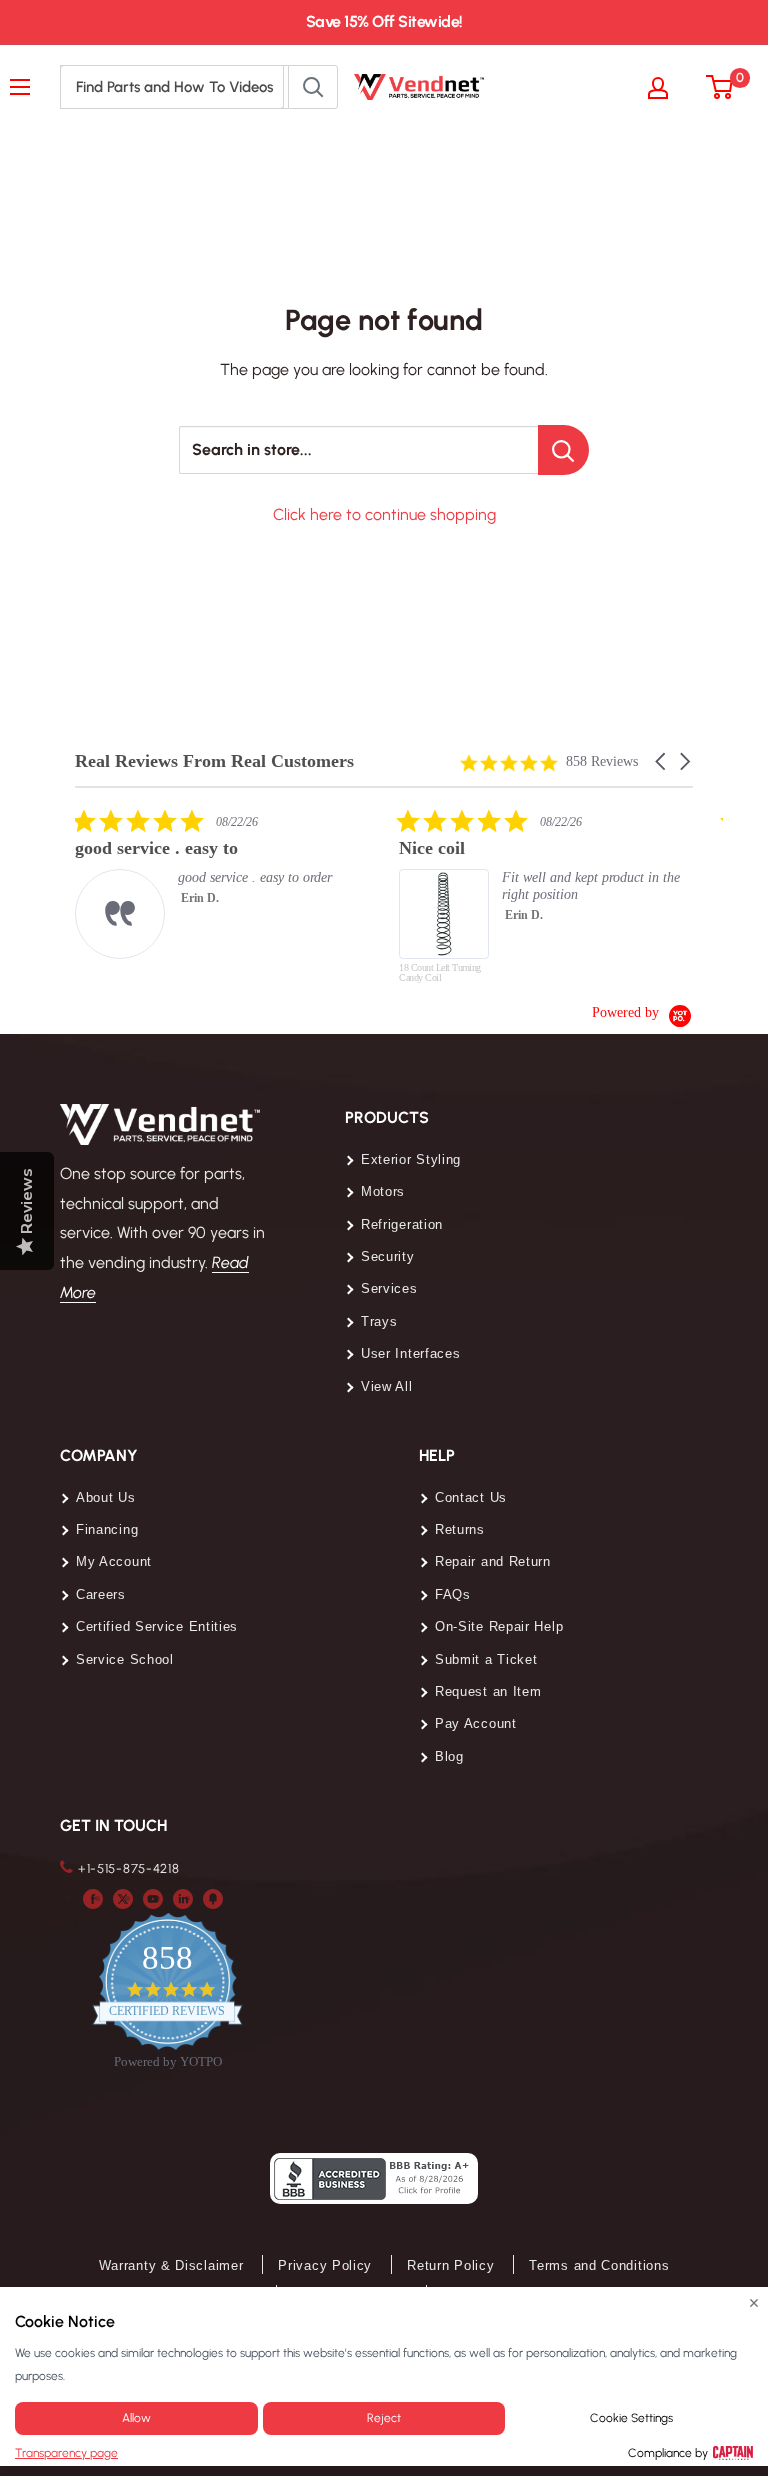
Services (389, 1288)
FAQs (453, 1594)
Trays (379, 1321)
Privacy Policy (325, 2265)
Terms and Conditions (599, 2265)
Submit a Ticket (486, 1659)
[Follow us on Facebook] (93, 1898)
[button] (662, 761)
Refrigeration (402, 1224)
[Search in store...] (563, 450)
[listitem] (225, 883)
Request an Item (488, 1691)
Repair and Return (493, 1561)
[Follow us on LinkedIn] (183, 1898)
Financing (107, 1529)
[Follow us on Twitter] (123, 1898)
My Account (114, 1561)
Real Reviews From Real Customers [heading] (214, 761)
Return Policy (450, 2265)
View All (387, 1386)
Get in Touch (113, 1825)
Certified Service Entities (157, 1626)
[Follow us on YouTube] (153, 1898)
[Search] (313, 87)
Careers (101, 1594)
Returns (460, 1529)
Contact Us (471, 1497)
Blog (449, 1756)
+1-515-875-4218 (129, 1868)
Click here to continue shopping (384, 514)
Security (388, 1256)
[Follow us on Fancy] (213, 1898)
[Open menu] (25, 87)
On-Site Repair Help (499, 1626)
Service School (125, 1659)
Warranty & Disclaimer (171, 2265)
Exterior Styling (411, 1159)
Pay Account (476, 1723)
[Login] (668, 87)
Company (99, 1455)
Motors (383, 1191)
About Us (106, 1497)
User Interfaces (411, 1353)
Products (387, 1117)
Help (437, 1455)
